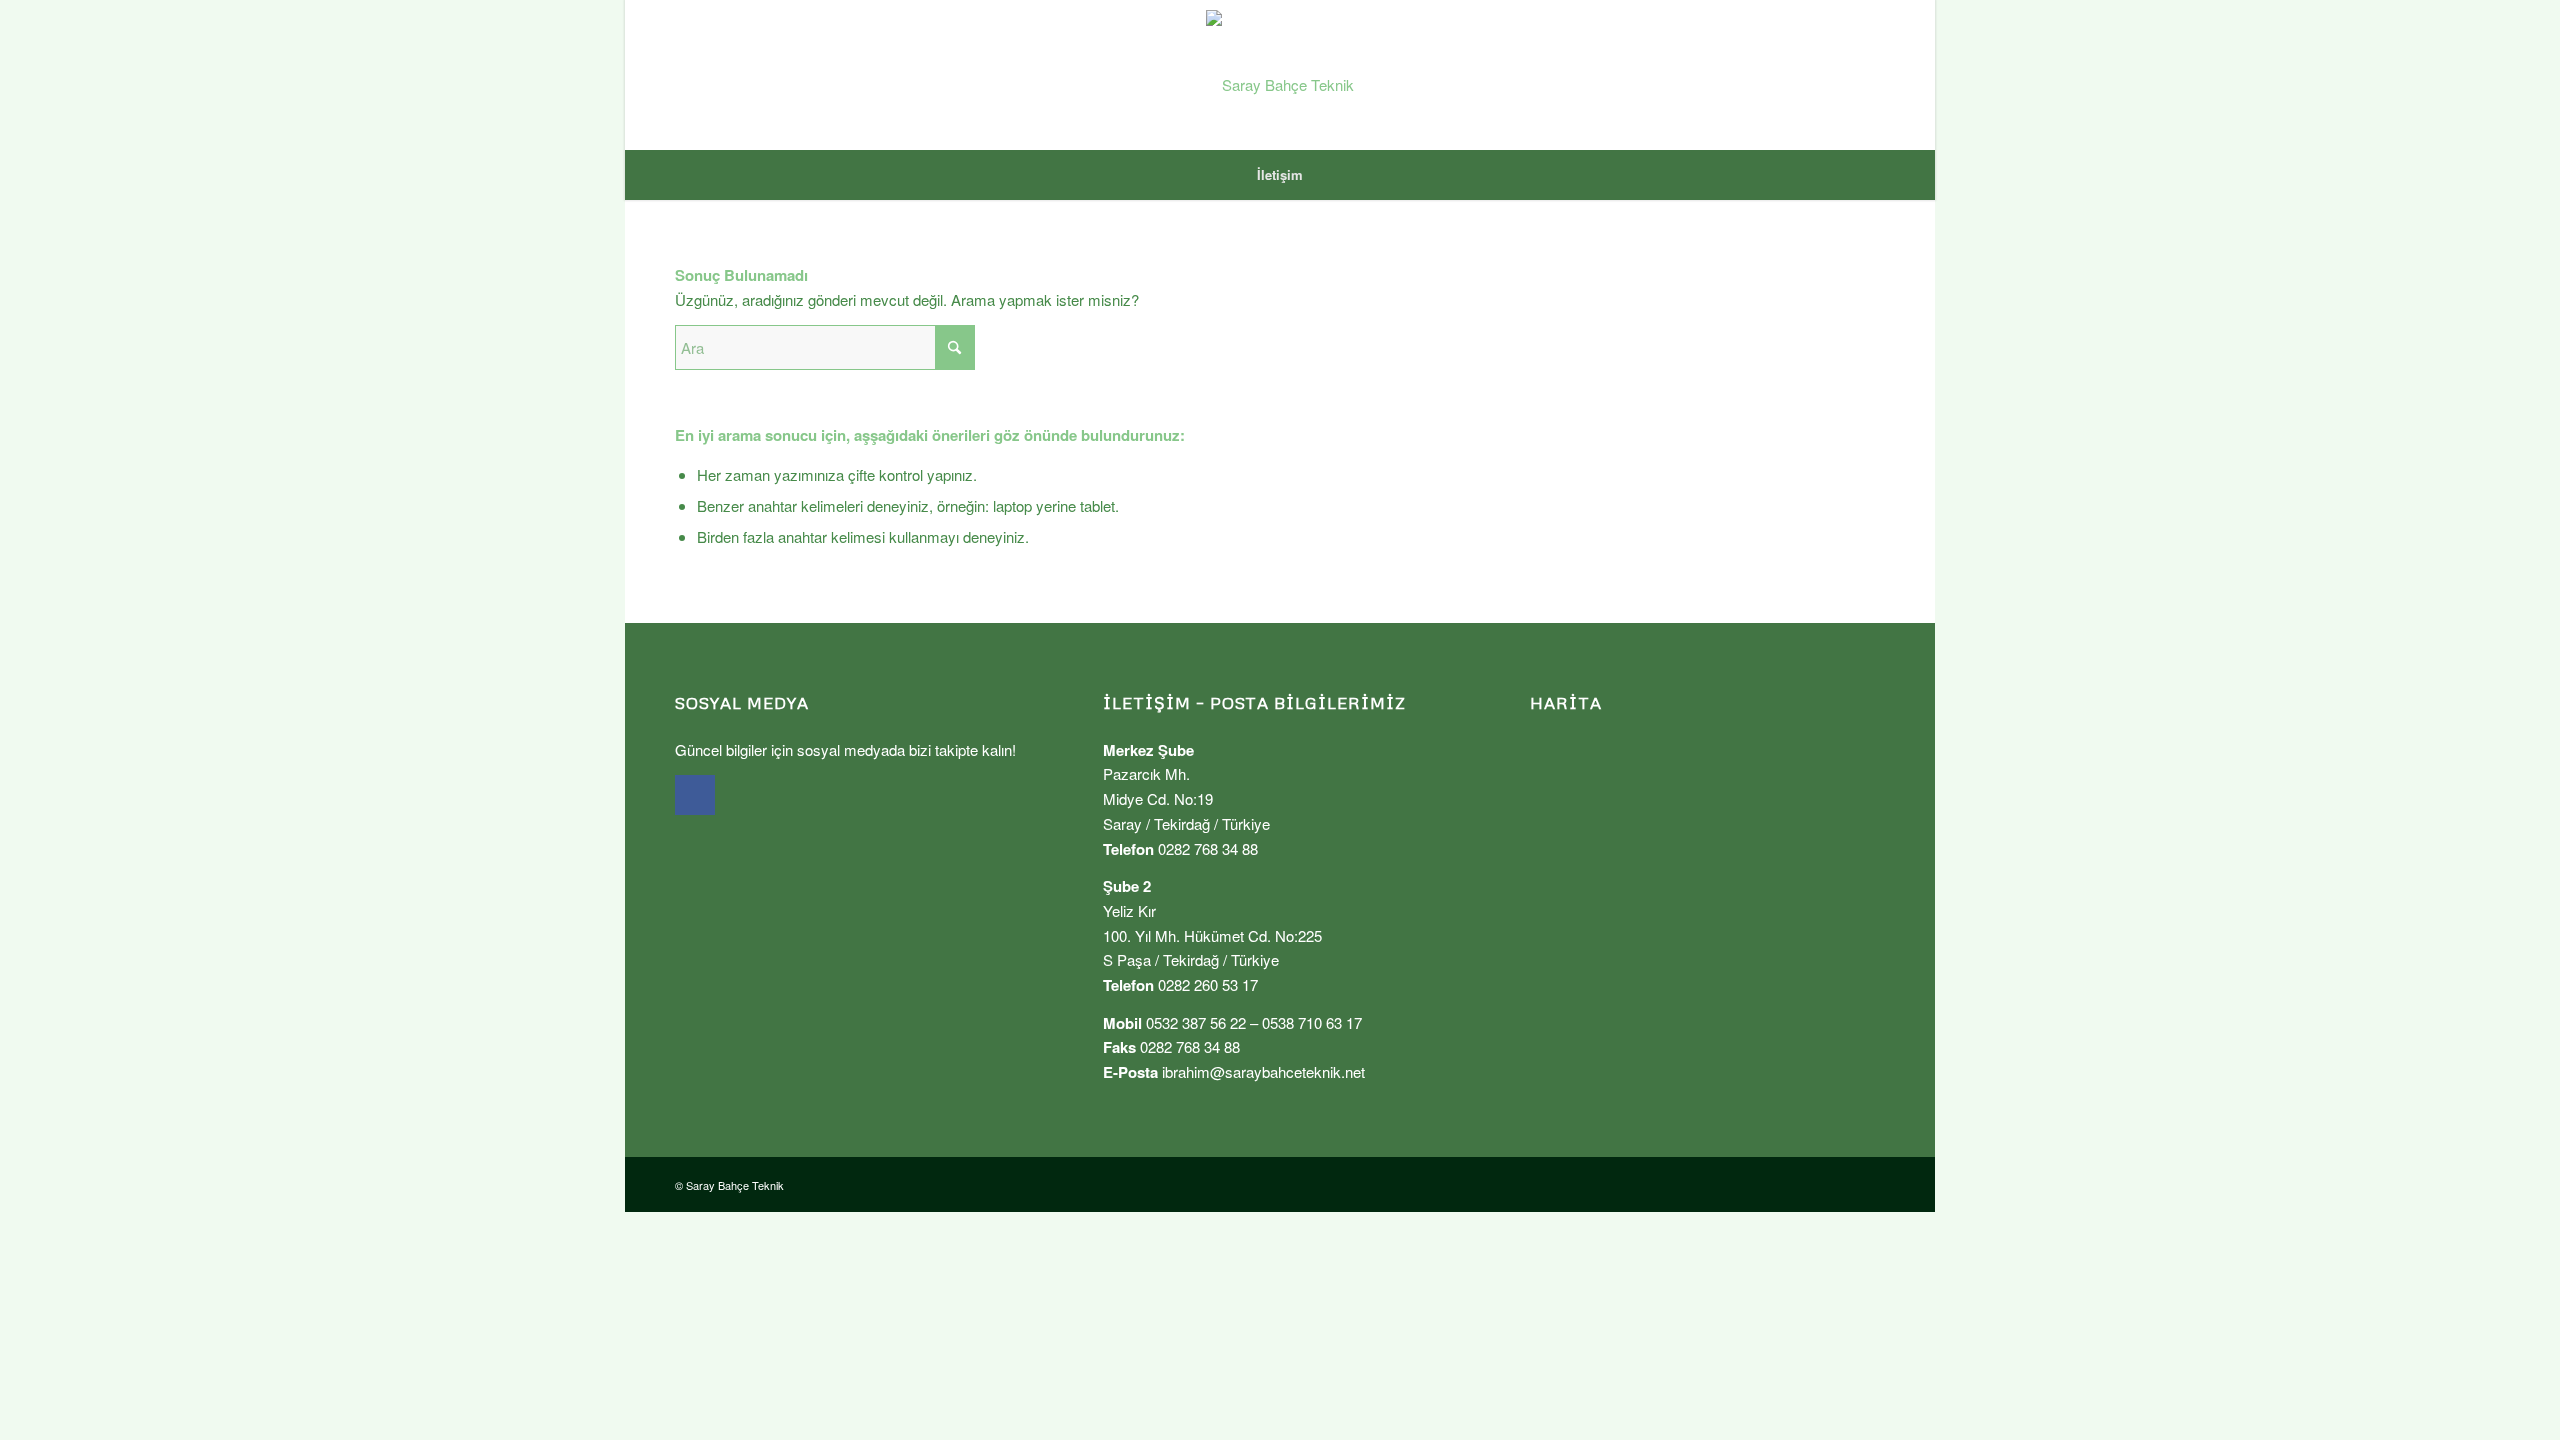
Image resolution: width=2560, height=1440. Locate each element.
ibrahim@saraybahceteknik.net (1263, 1071)
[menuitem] (1280, 175)
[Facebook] (695, 795)
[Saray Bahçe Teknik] (1280, 75)
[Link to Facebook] (1870, 75)
